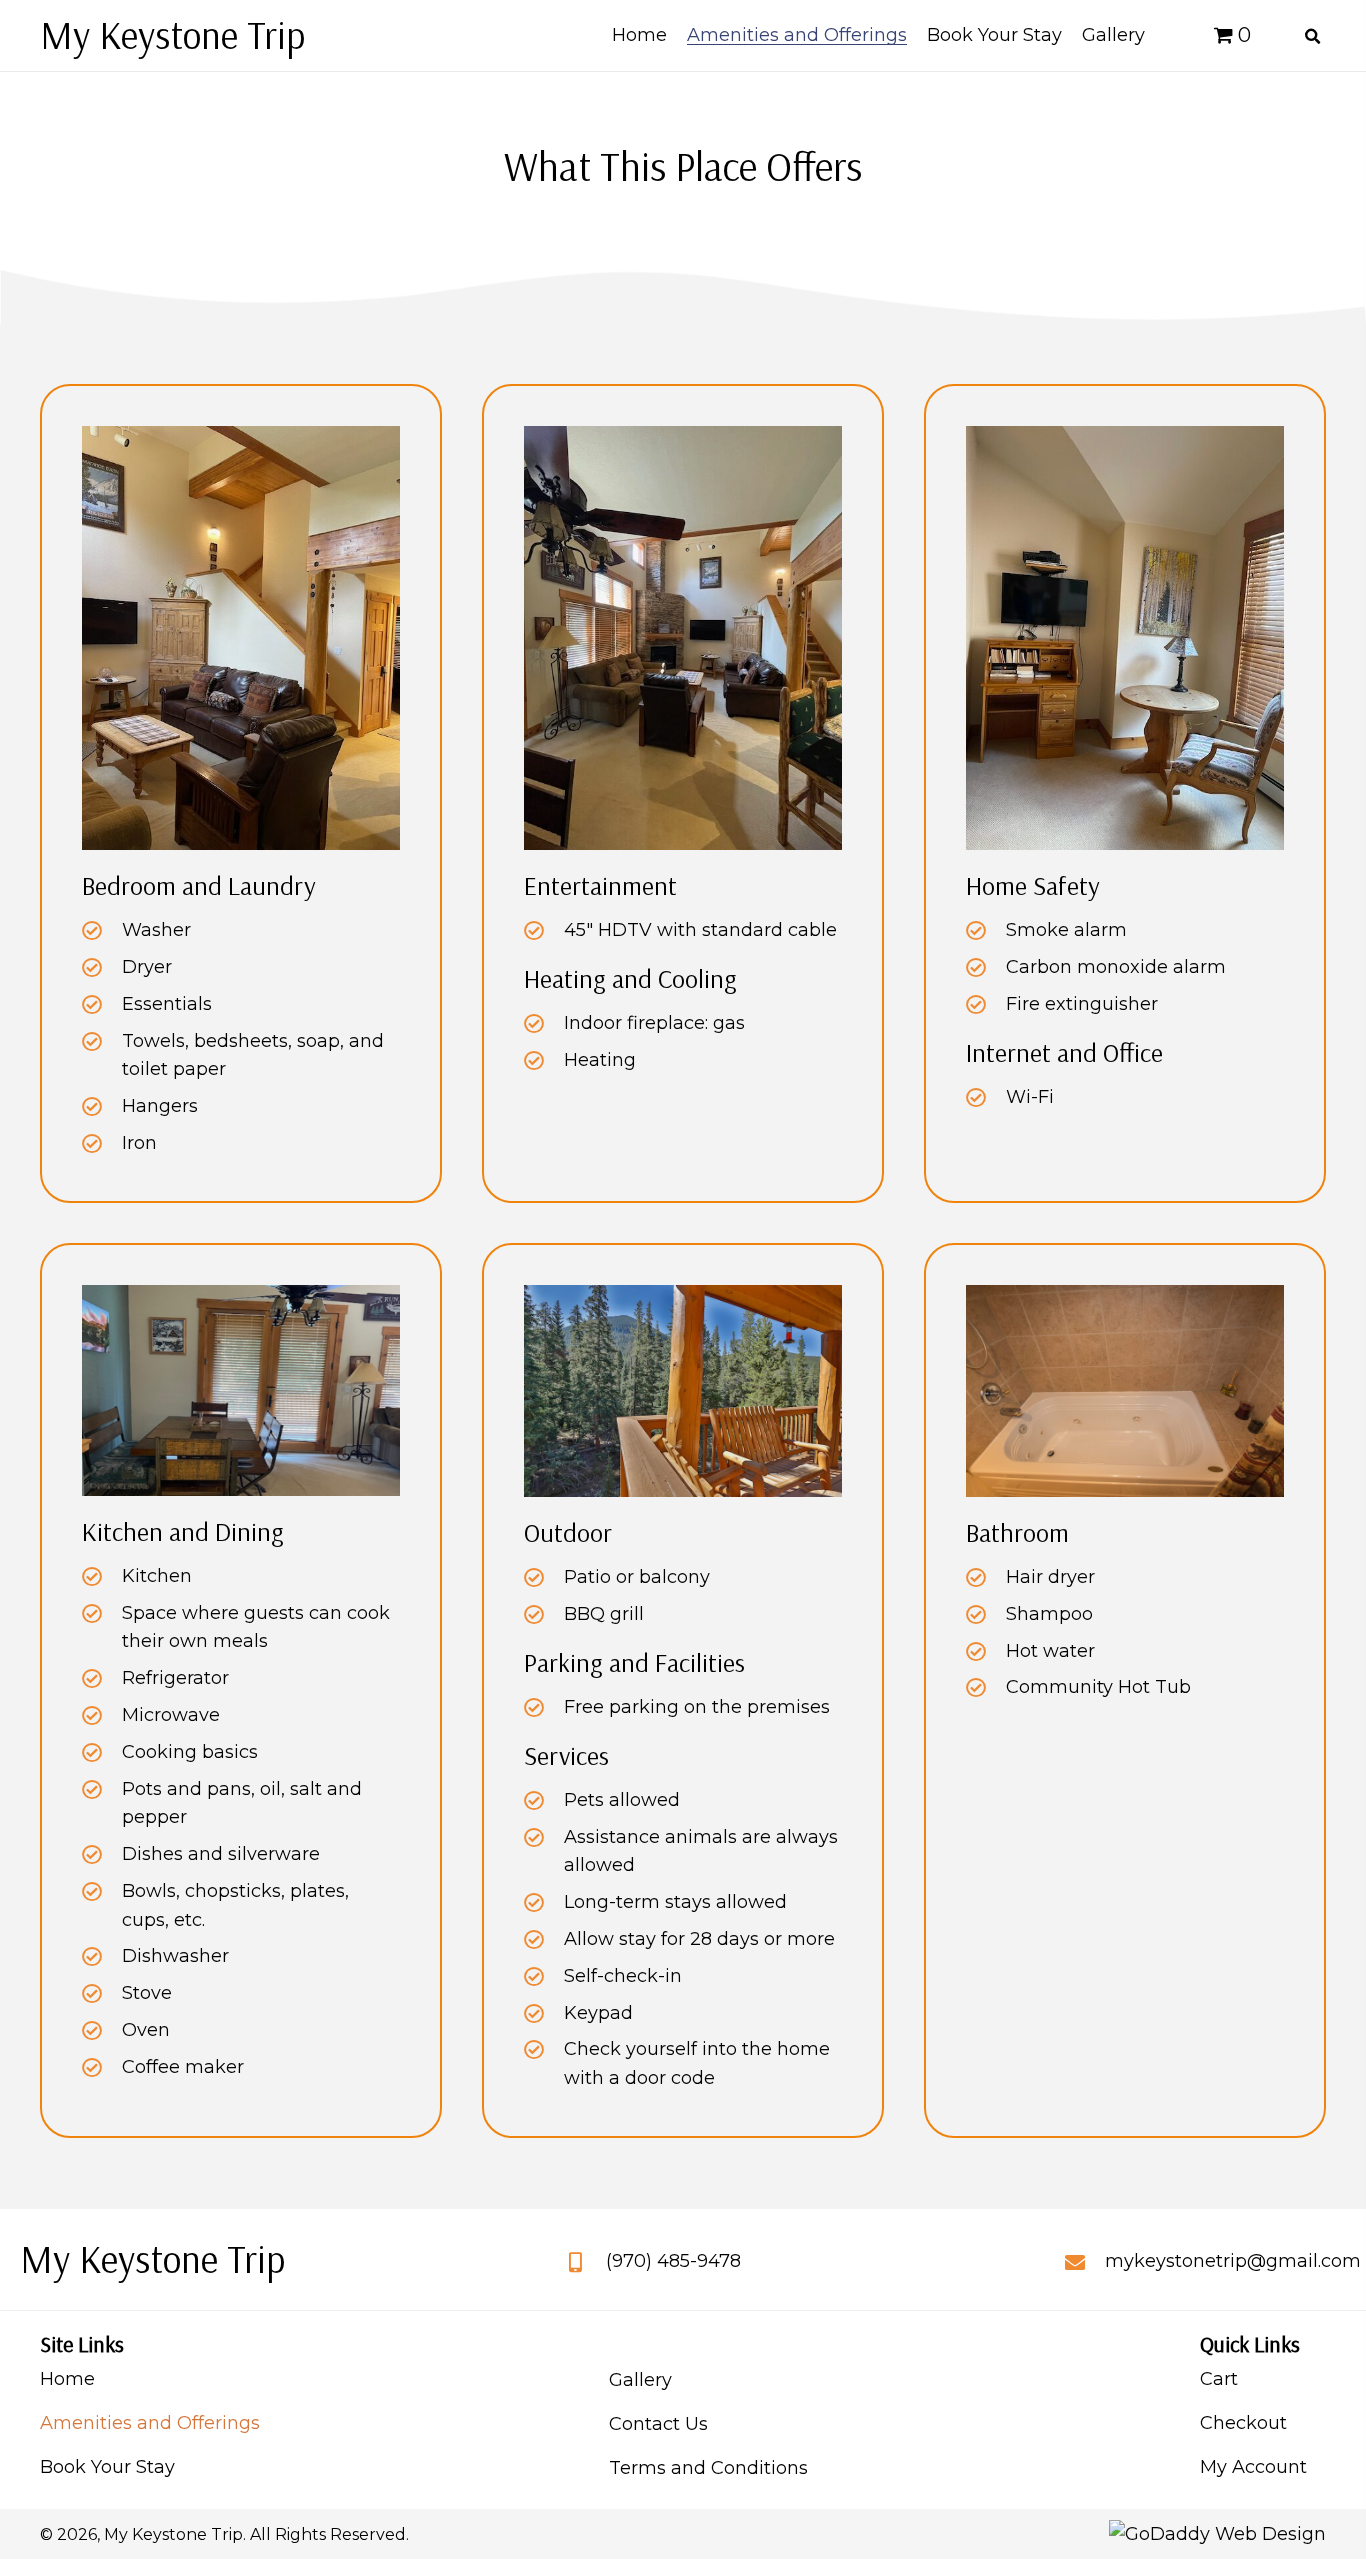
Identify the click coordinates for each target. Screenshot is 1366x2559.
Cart (1219, 2379)
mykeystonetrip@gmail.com (1233, 2261)
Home (67, 2379)
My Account (1253, 2467)
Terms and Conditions (708, 2468)
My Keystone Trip (172, 35)
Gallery (640, 2380)
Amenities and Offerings (150, 2423)
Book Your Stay (107, 2467)
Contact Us (658, 2424)
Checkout (1243, 2423)
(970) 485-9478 (673, 2261)
